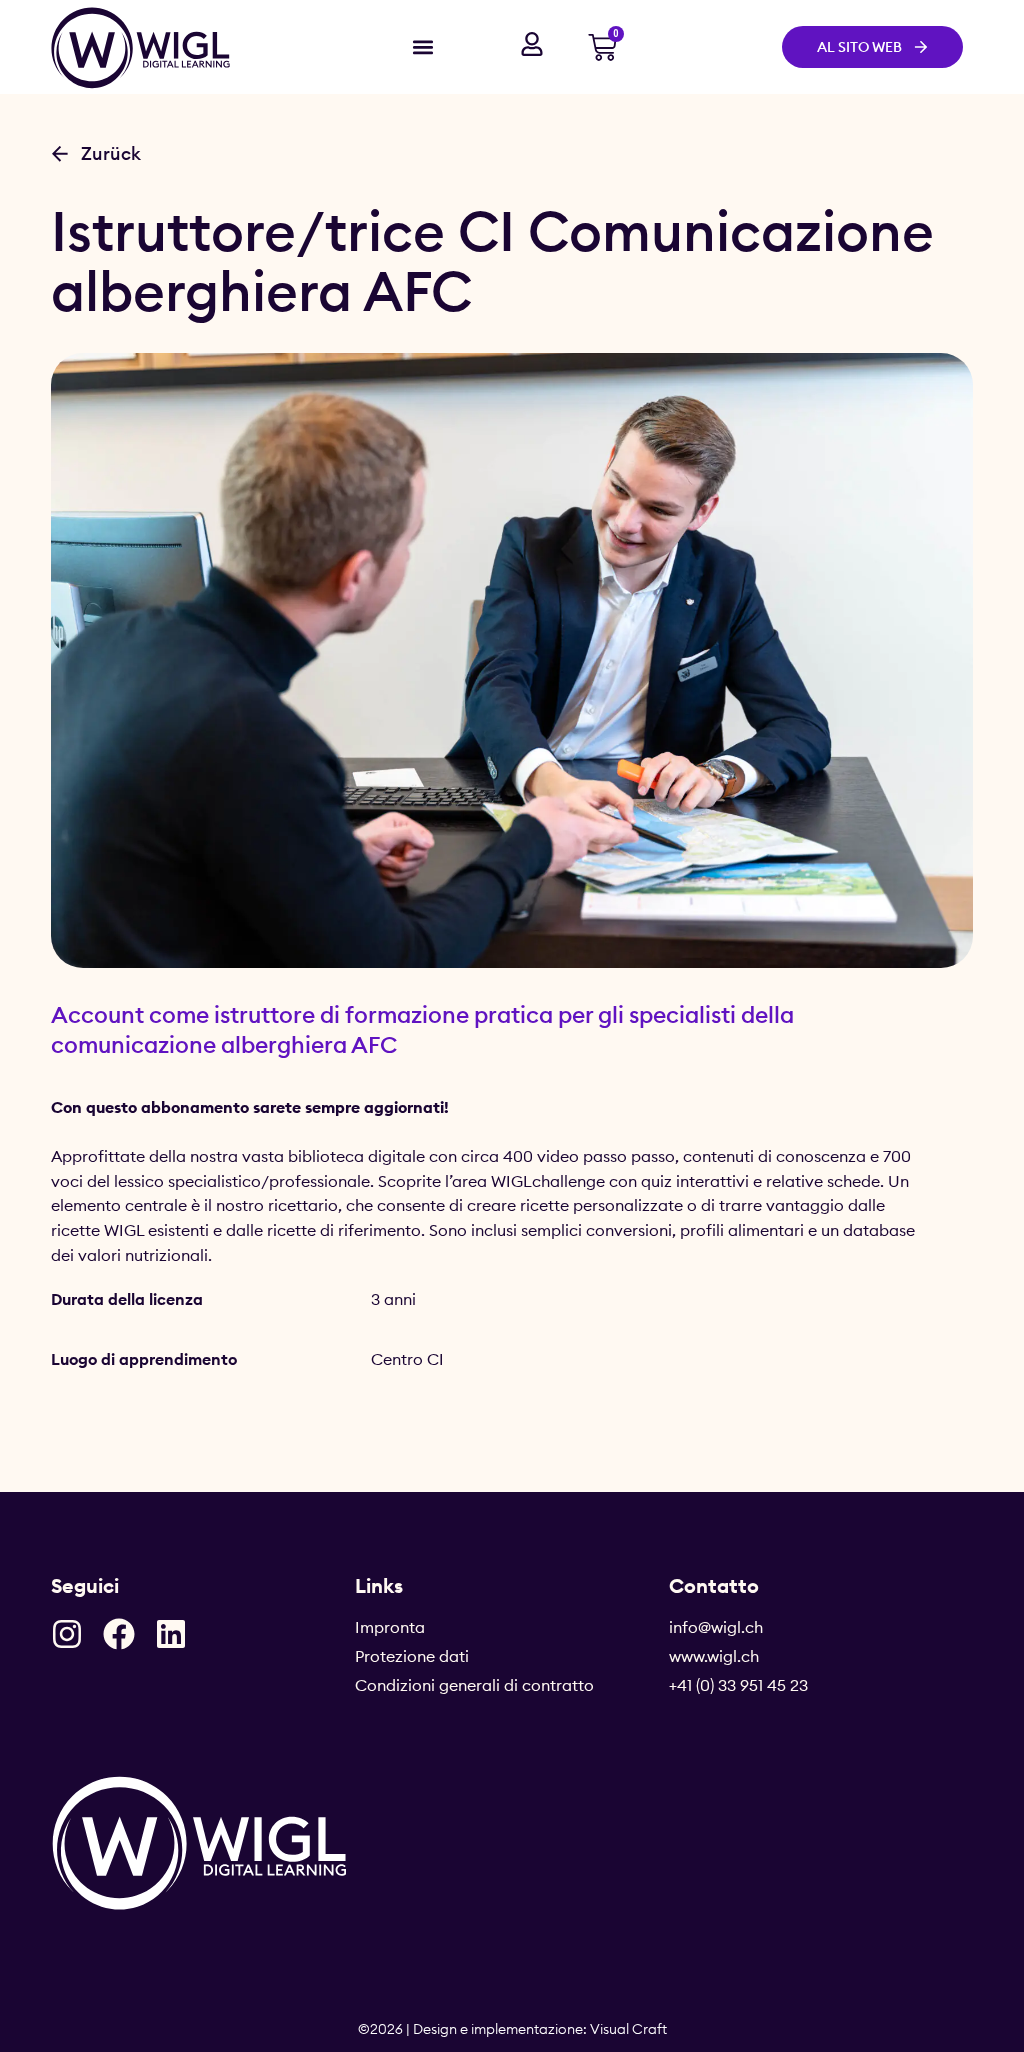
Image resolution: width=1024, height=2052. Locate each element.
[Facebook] (119, 1634)
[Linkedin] (171, 1634)
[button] (422, 46)
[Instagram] (67, 1634)
